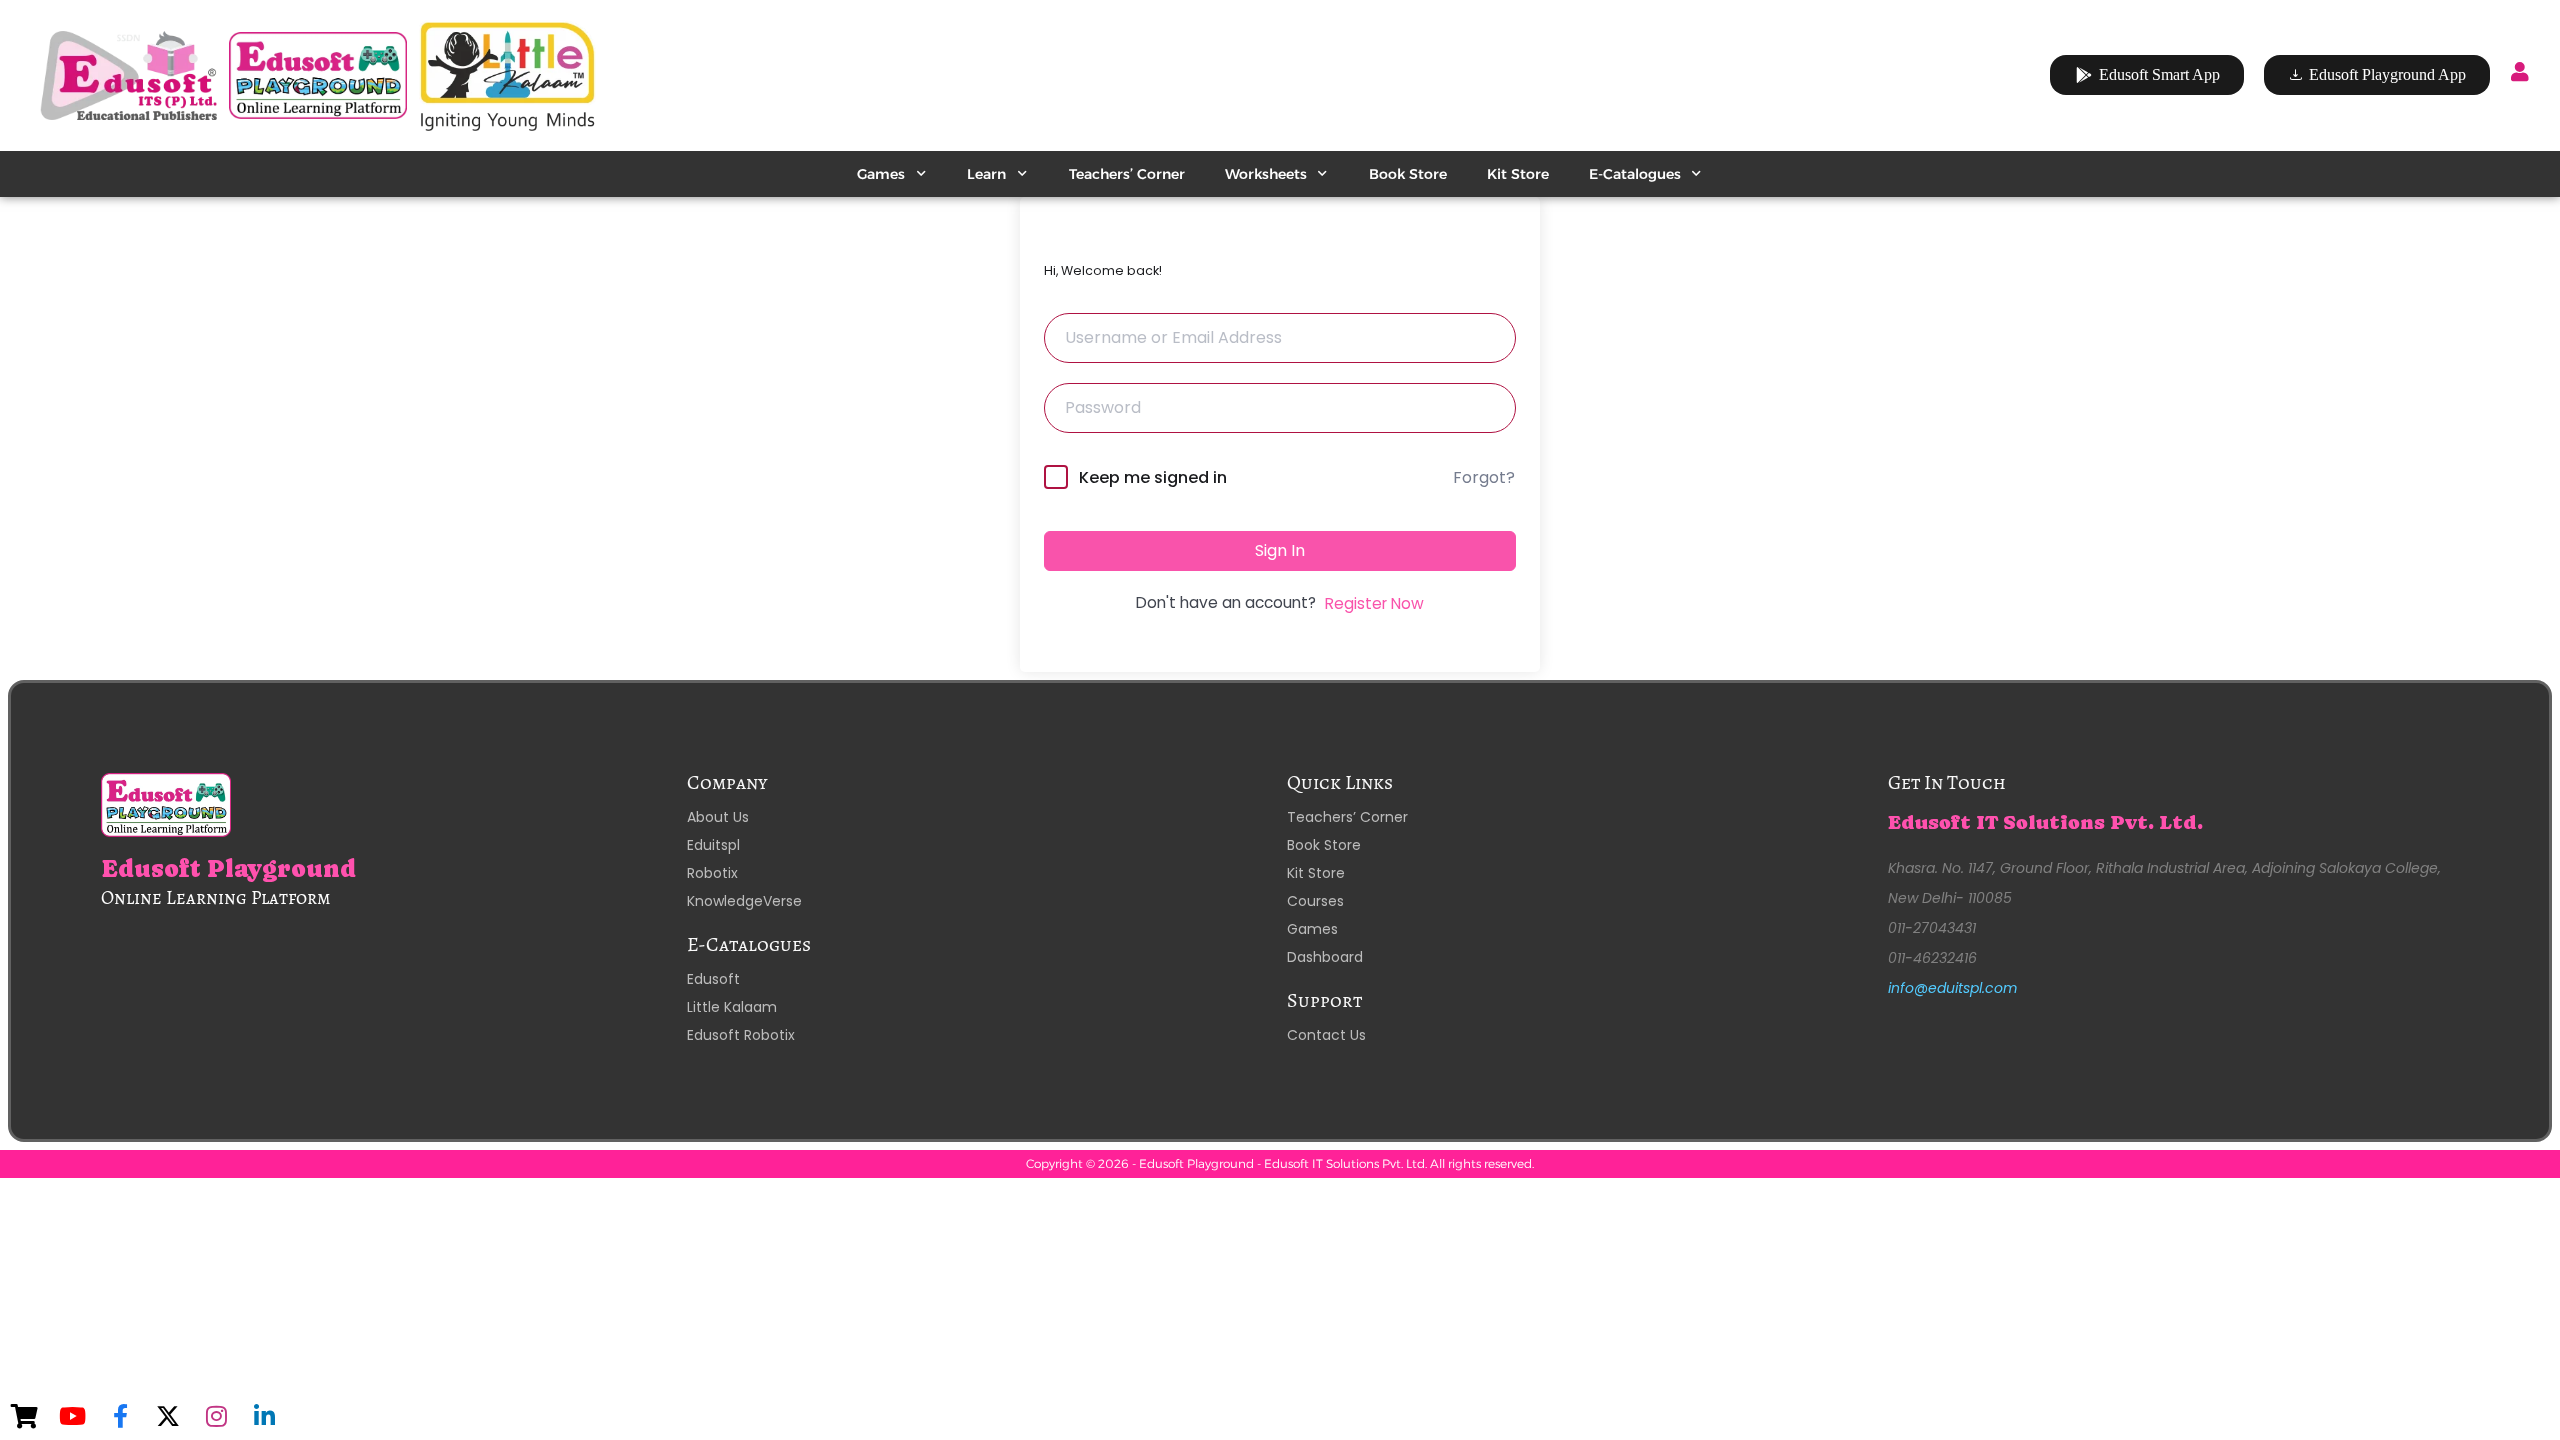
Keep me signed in (1153, 477)
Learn (986, 174)
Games (881, 174)
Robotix (712, 873)
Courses (1315, 901)
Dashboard (1325, 957)
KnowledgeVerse (744, 901)
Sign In (1280, 550)
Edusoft (713, 979)
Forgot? (1484, 477)
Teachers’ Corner (1127, 174)
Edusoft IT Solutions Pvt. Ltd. (2045, 822)
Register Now (1374, 603)
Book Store (1408, 174)
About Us (718, 817)
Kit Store (1518, 174)
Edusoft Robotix (741, 1035)
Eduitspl (713, 845)
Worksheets (1266, 174)
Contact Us (1326, 1035)
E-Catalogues (1635, 174)
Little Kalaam (732, 1007)
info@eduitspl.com (1952, 988)
